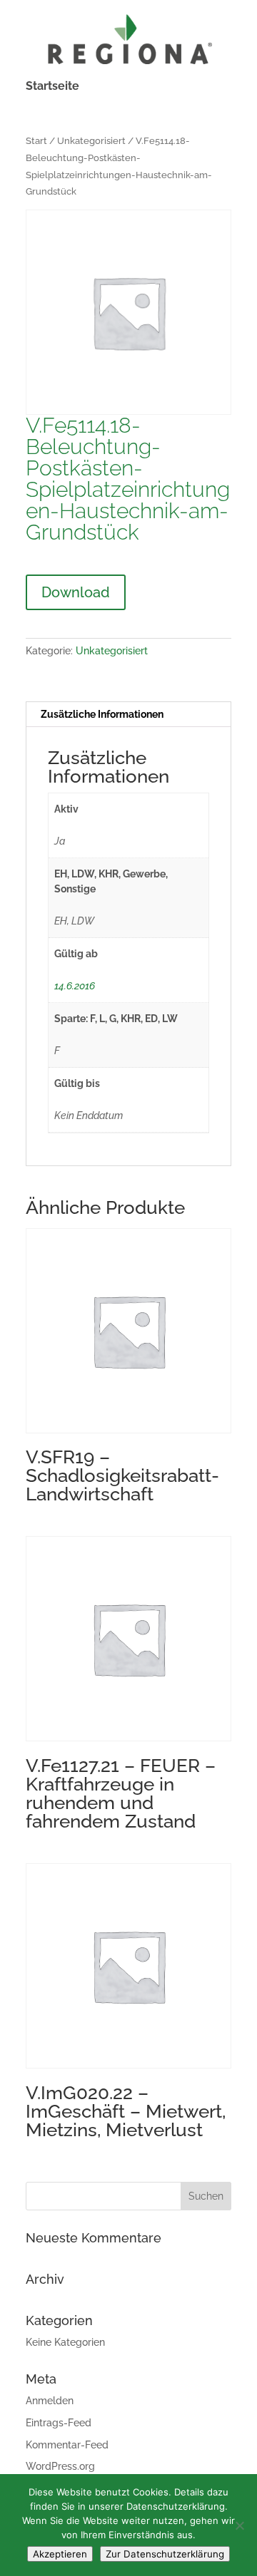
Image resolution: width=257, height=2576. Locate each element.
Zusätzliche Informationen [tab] (102, 714)
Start (36, 141)
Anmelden (50, 2401)
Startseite (52, 87)
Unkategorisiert (91, 141)
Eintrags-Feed (59, 2423)
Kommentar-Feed (67, 2445)
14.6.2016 (75, 986)
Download (76, 592)
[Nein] (239, 2525)
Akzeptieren (60, 2554)
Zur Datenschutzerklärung (165, 2554)
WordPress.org (60, 2466)
